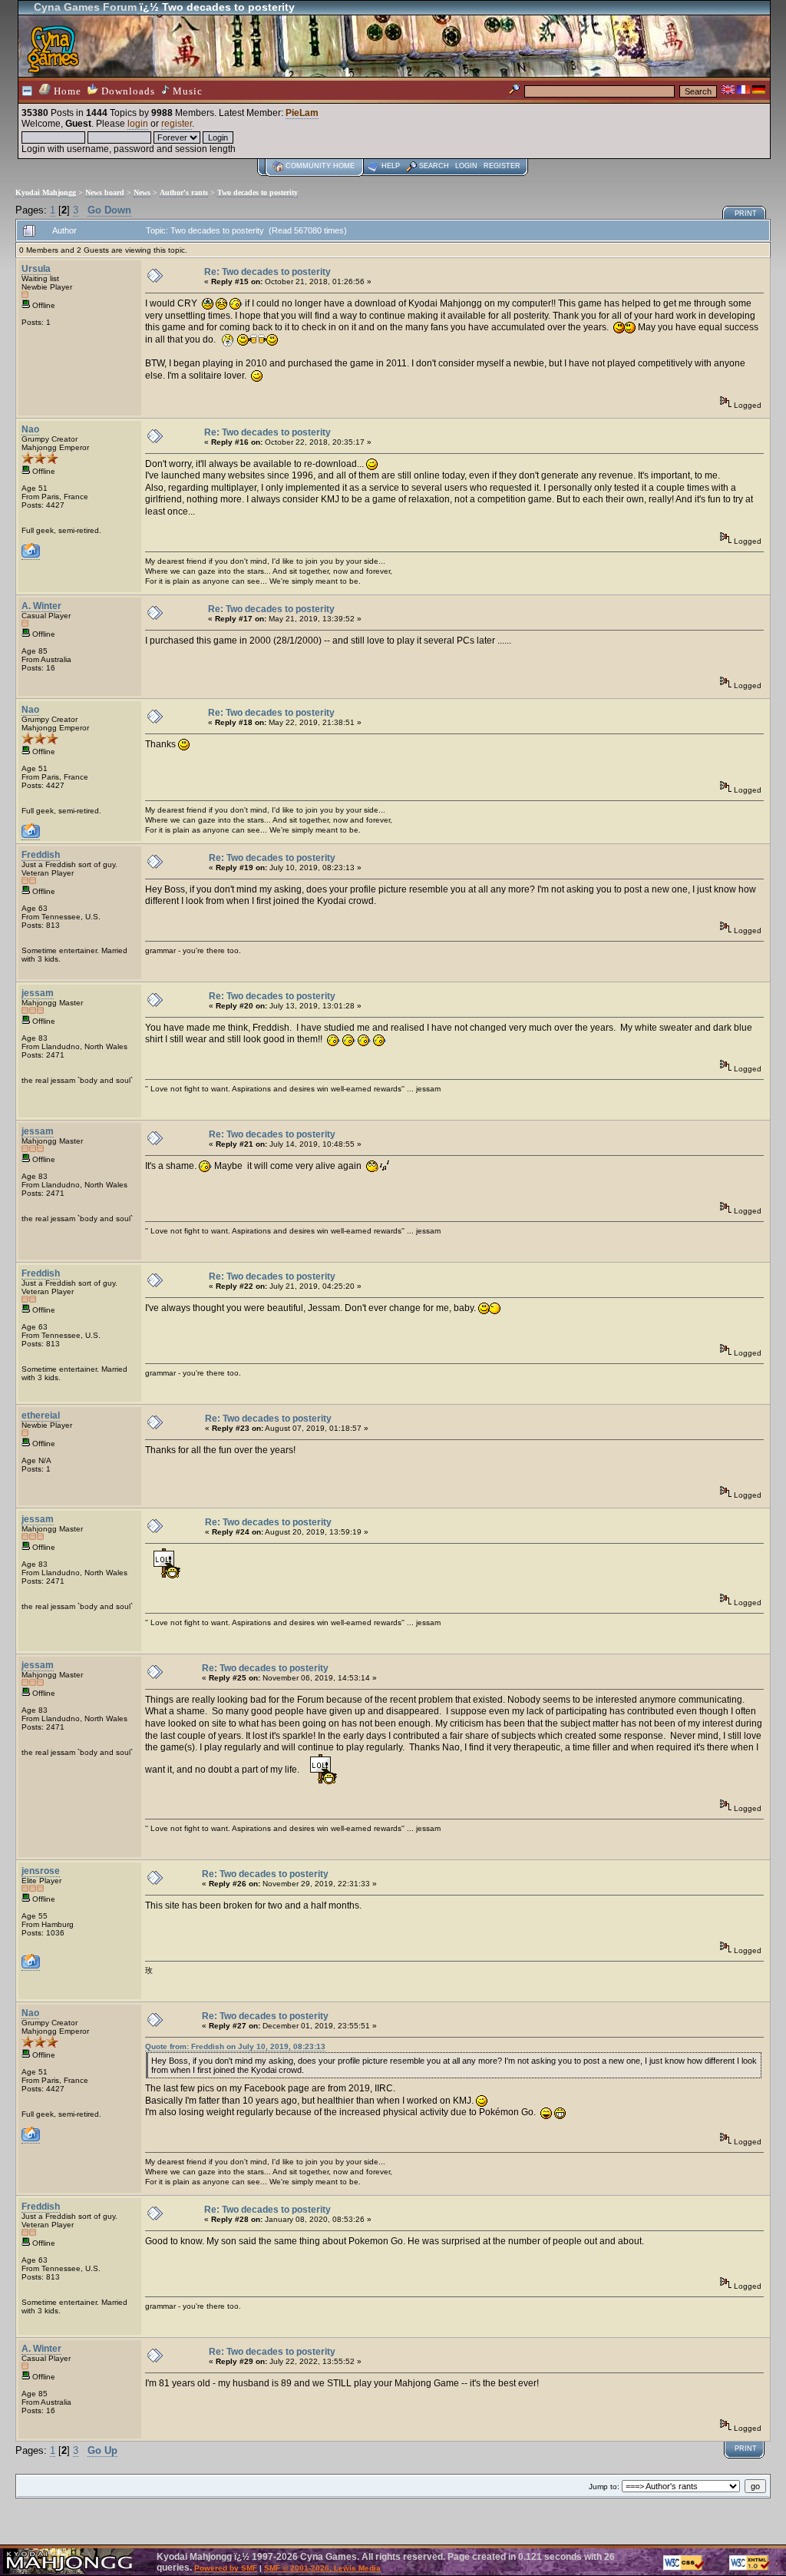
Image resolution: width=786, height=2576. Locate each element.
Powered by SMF (226, 2568)
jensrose (41, 1871)
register (177, 124)
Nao (30, 429)
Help (391, 166)
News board (105, 192)
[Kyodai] (31, 555)
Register (502, 166)
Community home (320, 166)
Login (466, 166)
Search (434, 166)
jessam (38, 993)
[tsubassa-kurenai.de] (31, 1966)
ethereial (41, 1415)
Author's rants (184, 192)
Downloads (127, 91)
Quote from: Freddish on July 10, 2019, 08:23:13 (235, 2046)
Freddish (41, 855)
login (138, 124)
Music (186, 91)
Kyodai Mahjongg (46, 192)
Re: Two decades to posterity (268, 272)
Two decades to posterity (258, 192)
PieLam (302, 113)
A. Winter (41, 606)
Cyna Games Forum (85, 7)
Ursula (36, 269)
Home (66, 91)
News (142, 192)
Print (746, 214)
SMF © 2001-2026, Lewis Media (322, 2568)
